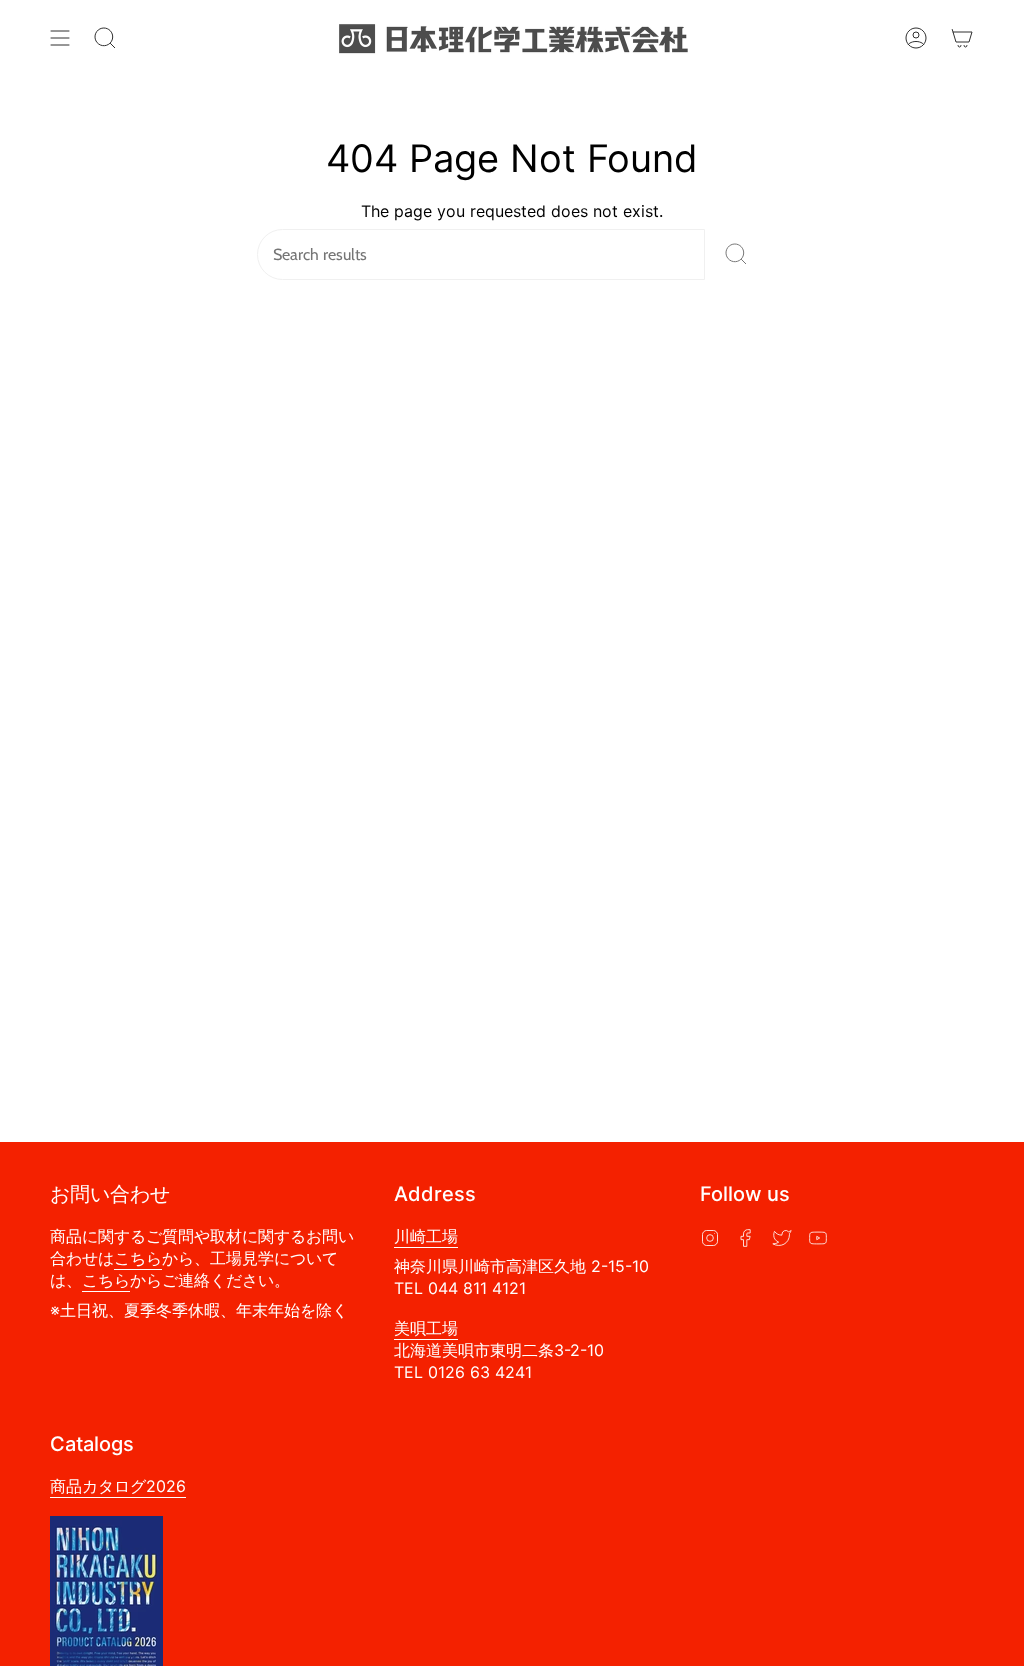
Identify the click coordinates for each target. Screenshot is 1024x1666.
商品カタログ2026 (118, 1486)
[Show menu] (60, 38)
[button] (105, 38)
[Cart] (962, 38)
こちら (138, 1258)
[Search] (736, 254)
